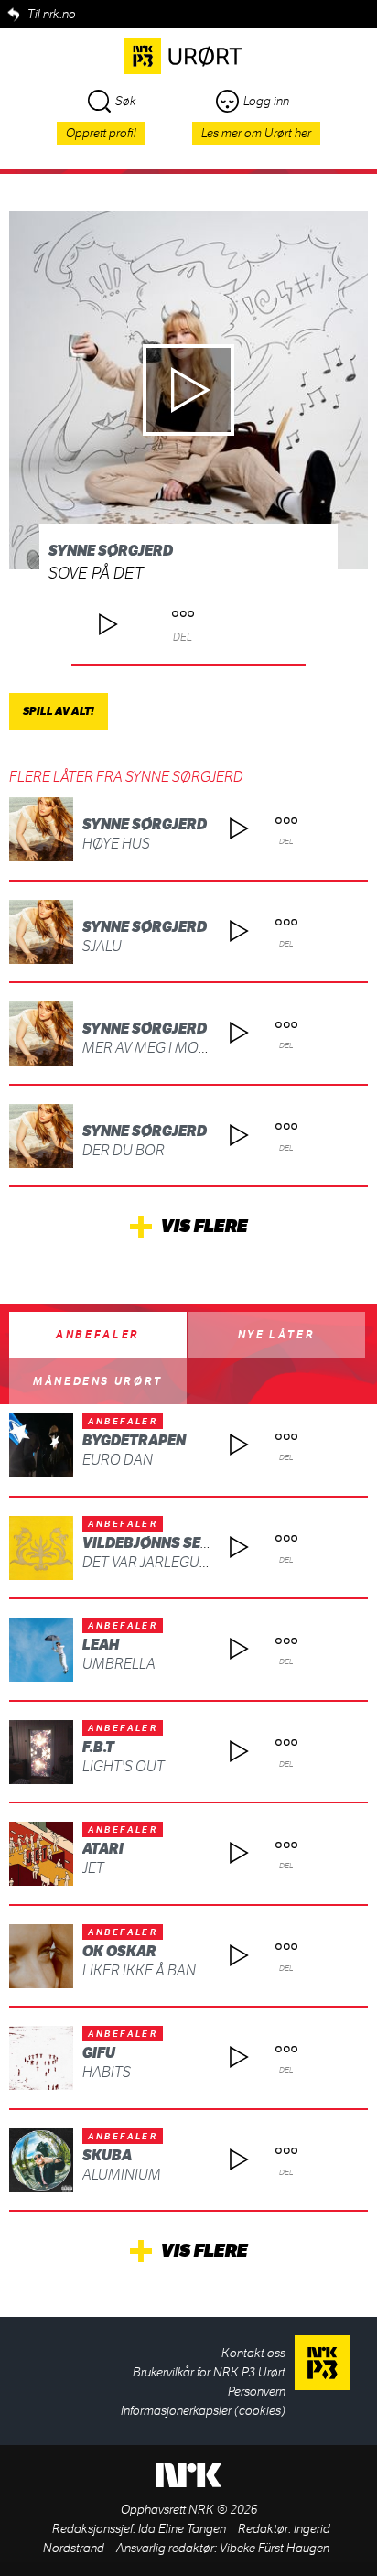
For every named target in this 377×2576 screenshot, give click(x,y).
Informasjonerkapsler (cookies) (203, 2411)
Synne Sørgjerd (111, 551)
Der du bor (124, 1150)
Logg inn (266, 101)
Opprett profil (101, 133)
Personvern (257, 2392)
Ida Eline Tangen (182, 2529)
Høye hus (116, 844)
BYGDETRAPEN (134, 1440)
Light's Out (124, 1766)
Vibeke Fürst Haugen (275, 2548)
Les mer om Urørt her (256, 133)
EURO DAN (118, 1460)
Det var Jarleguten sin (167, 1562)
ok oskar (119, 1951)
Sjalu (102, 946)
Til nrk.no (52, 14)
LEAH (101, 1645)
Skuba (107, 2155)
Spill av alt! (59, 711)
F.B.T (98, 1747)
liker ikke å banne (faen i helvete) (205, 1970)
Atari (103, 1849)
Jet (93, 1868)
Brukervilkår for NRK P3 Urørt (209, 2372)
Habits (107, 2072)
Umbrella (119, 1664)
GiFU (99, 2053)
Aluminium (122, 2175)
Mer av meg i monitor (161, 1048)
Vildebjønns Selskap (165, 1543)
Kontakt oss (253, 2353)
